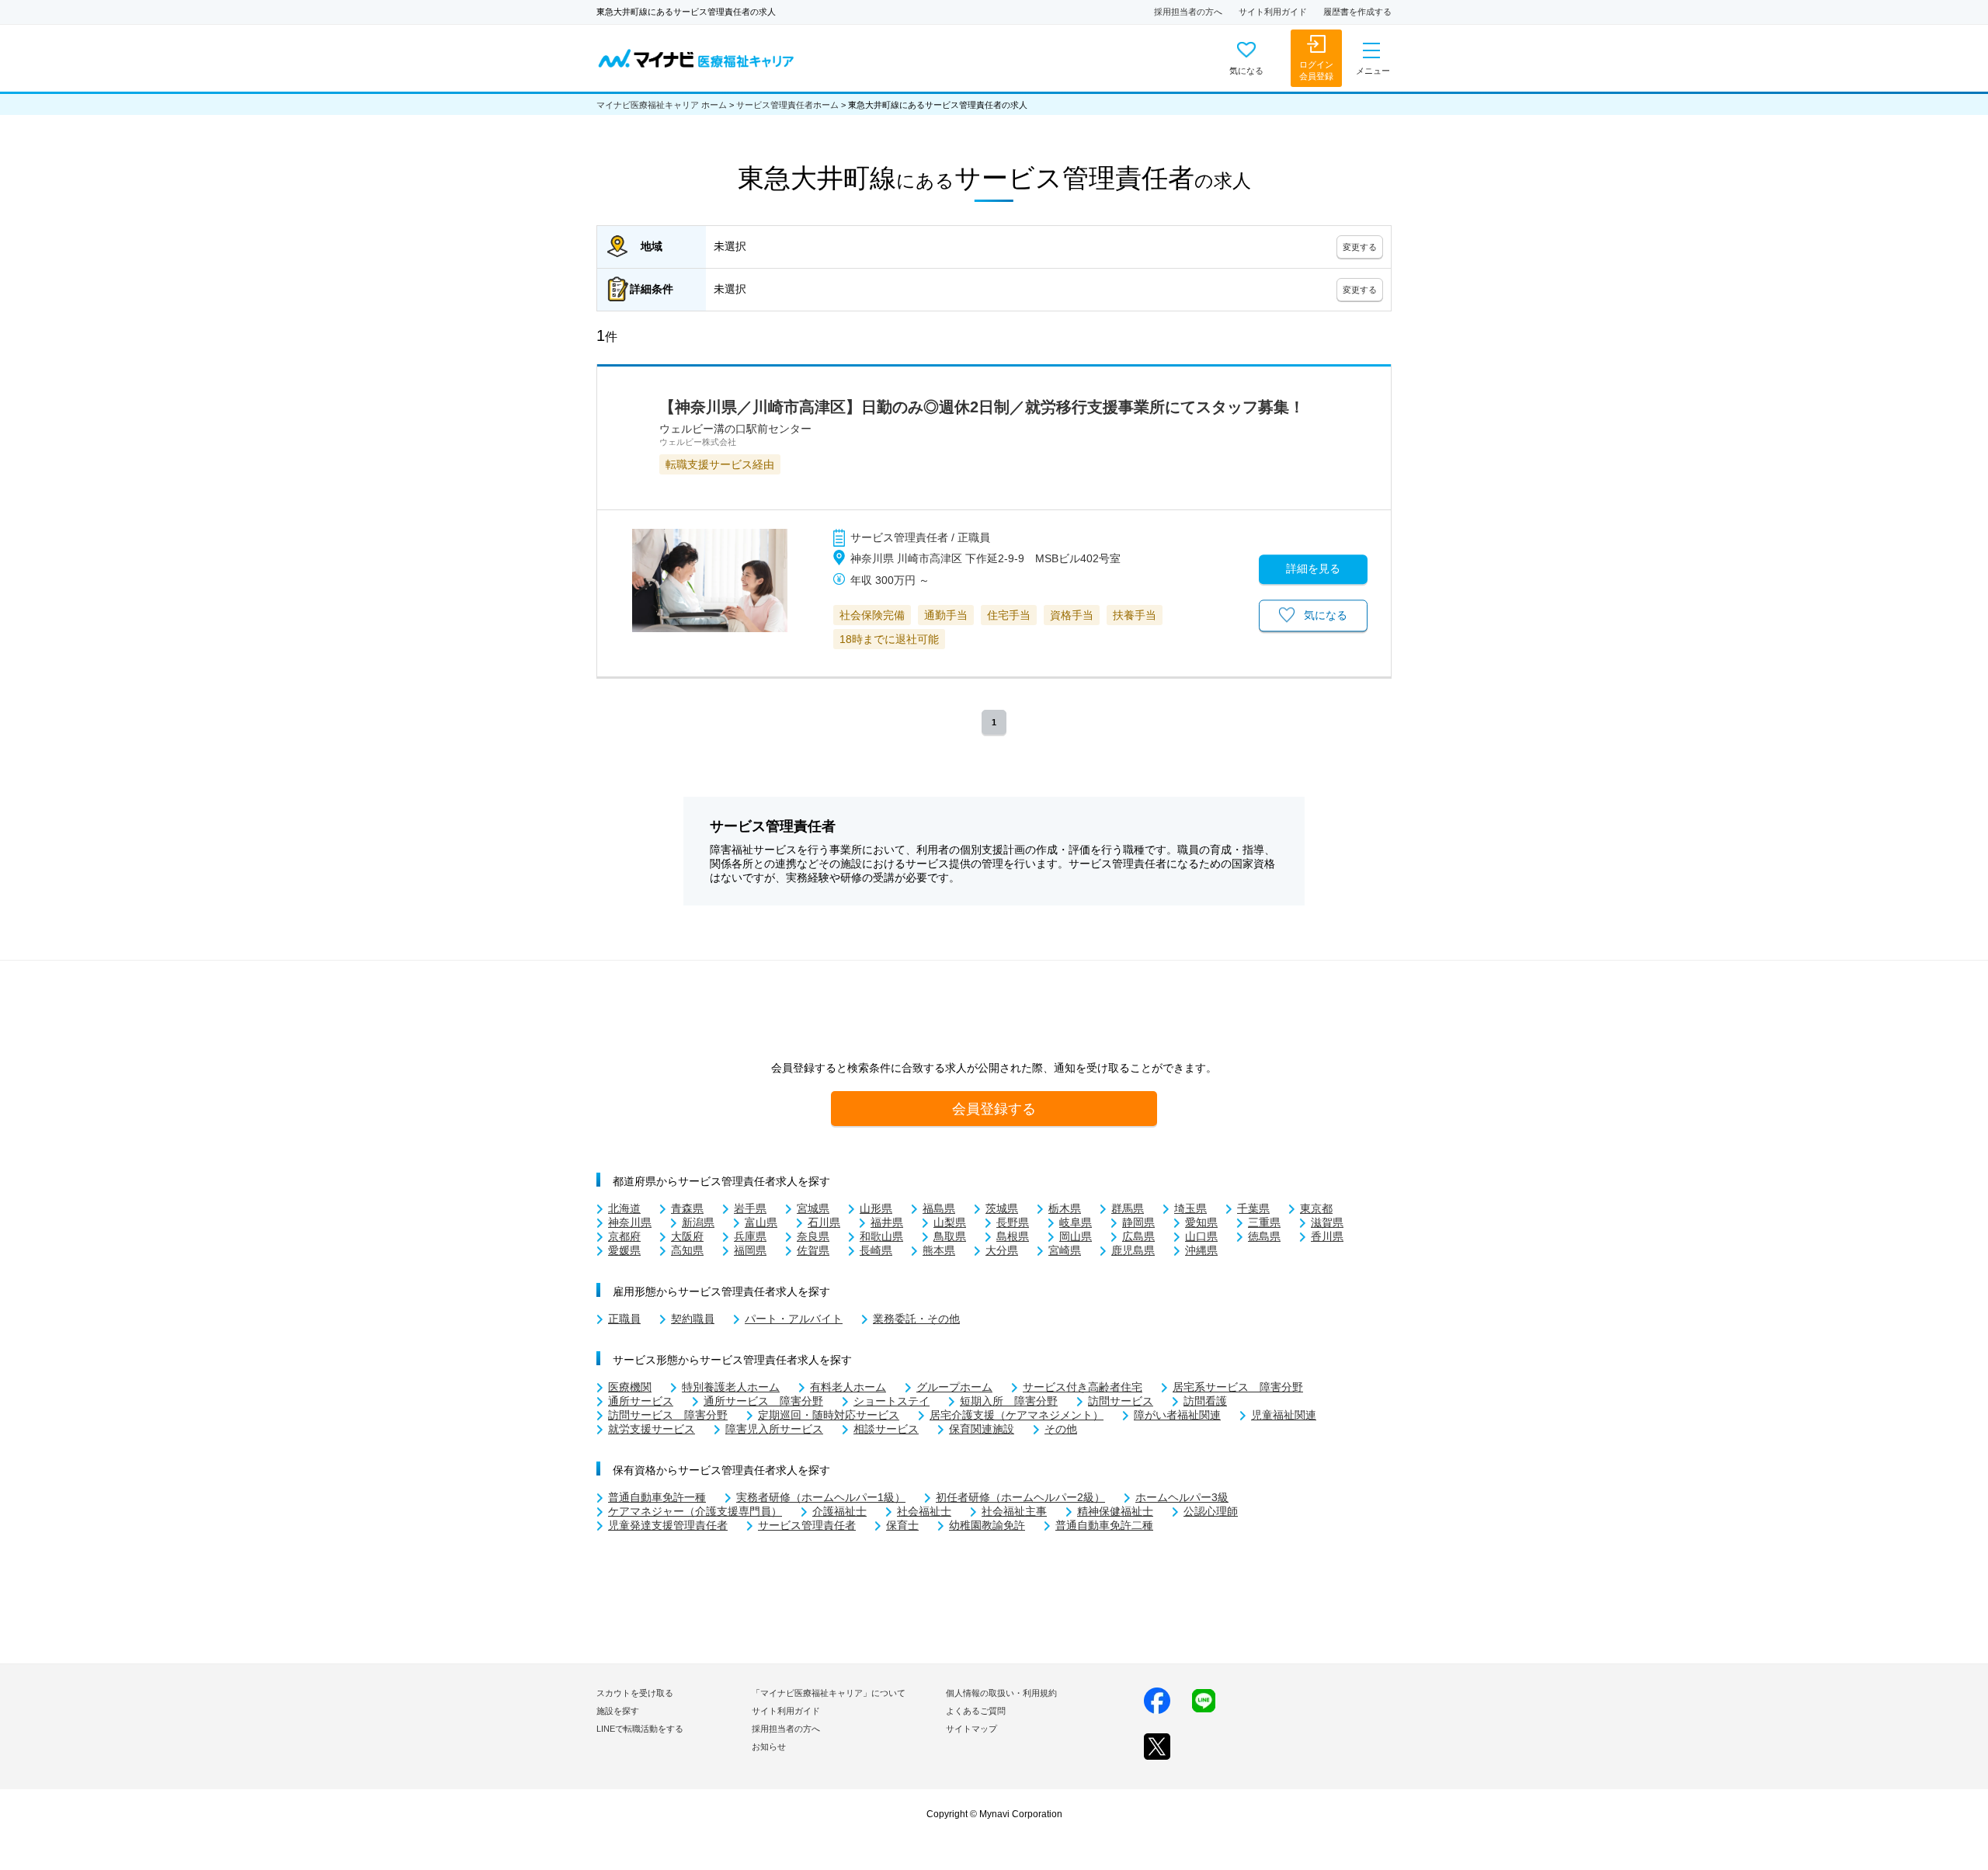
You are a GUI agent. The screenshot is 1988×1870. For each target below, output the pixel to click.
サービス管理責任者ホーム (787, 105)
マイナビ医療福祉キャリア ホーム (662, 105)
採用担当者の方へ (1188, 12)
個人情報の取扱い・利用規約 (1001, 1693)
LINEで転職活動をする (640, 1729)
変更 (1360, 247)
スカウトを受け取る (635, 1693)
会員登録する (994, 1109)
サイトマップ (971, 1729)
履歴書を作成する (1357, 12)
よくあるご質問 (976, 1711)
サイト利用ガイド (1273, 12)
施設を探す (618, 1711)
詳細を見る (1313, 569)
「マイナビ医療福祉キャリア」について (829, 1693)
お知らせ (769, 1747)
